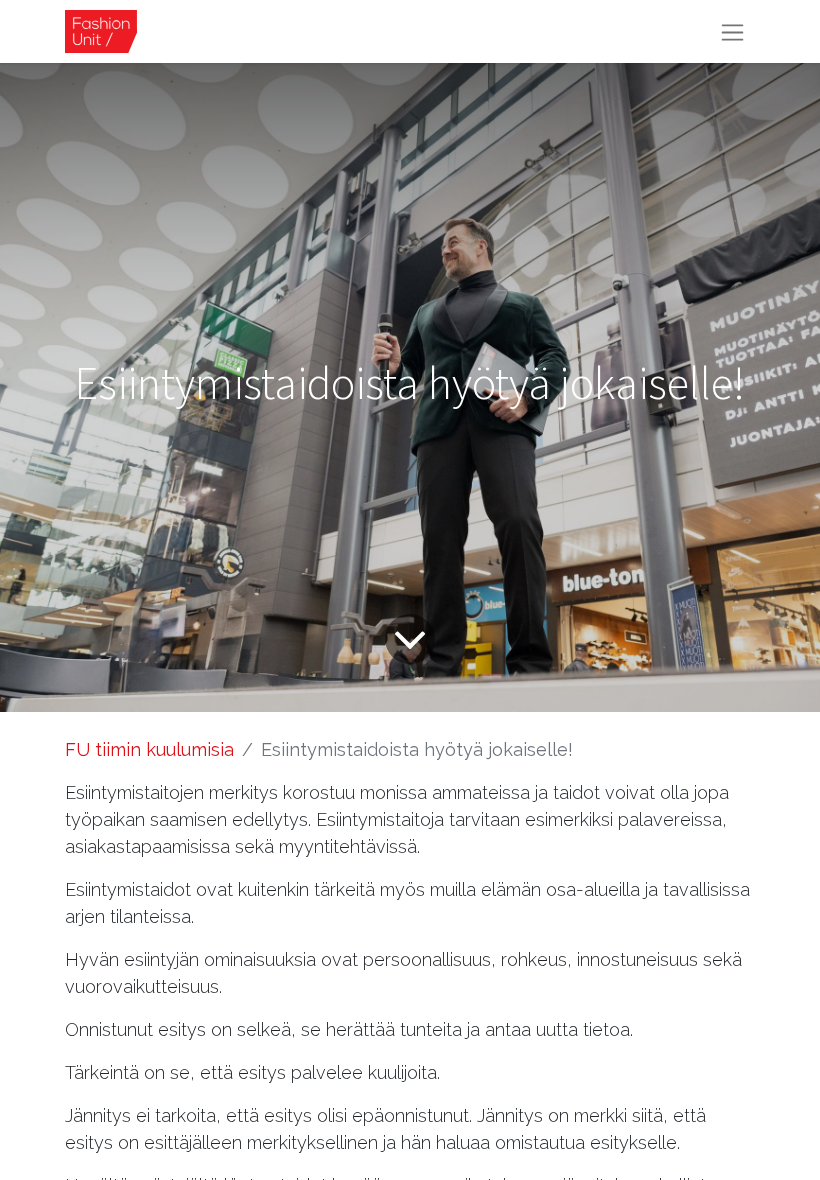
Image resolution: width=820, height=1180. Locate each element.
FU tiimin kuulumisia (149, 749)
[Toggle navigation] (732, 31)
